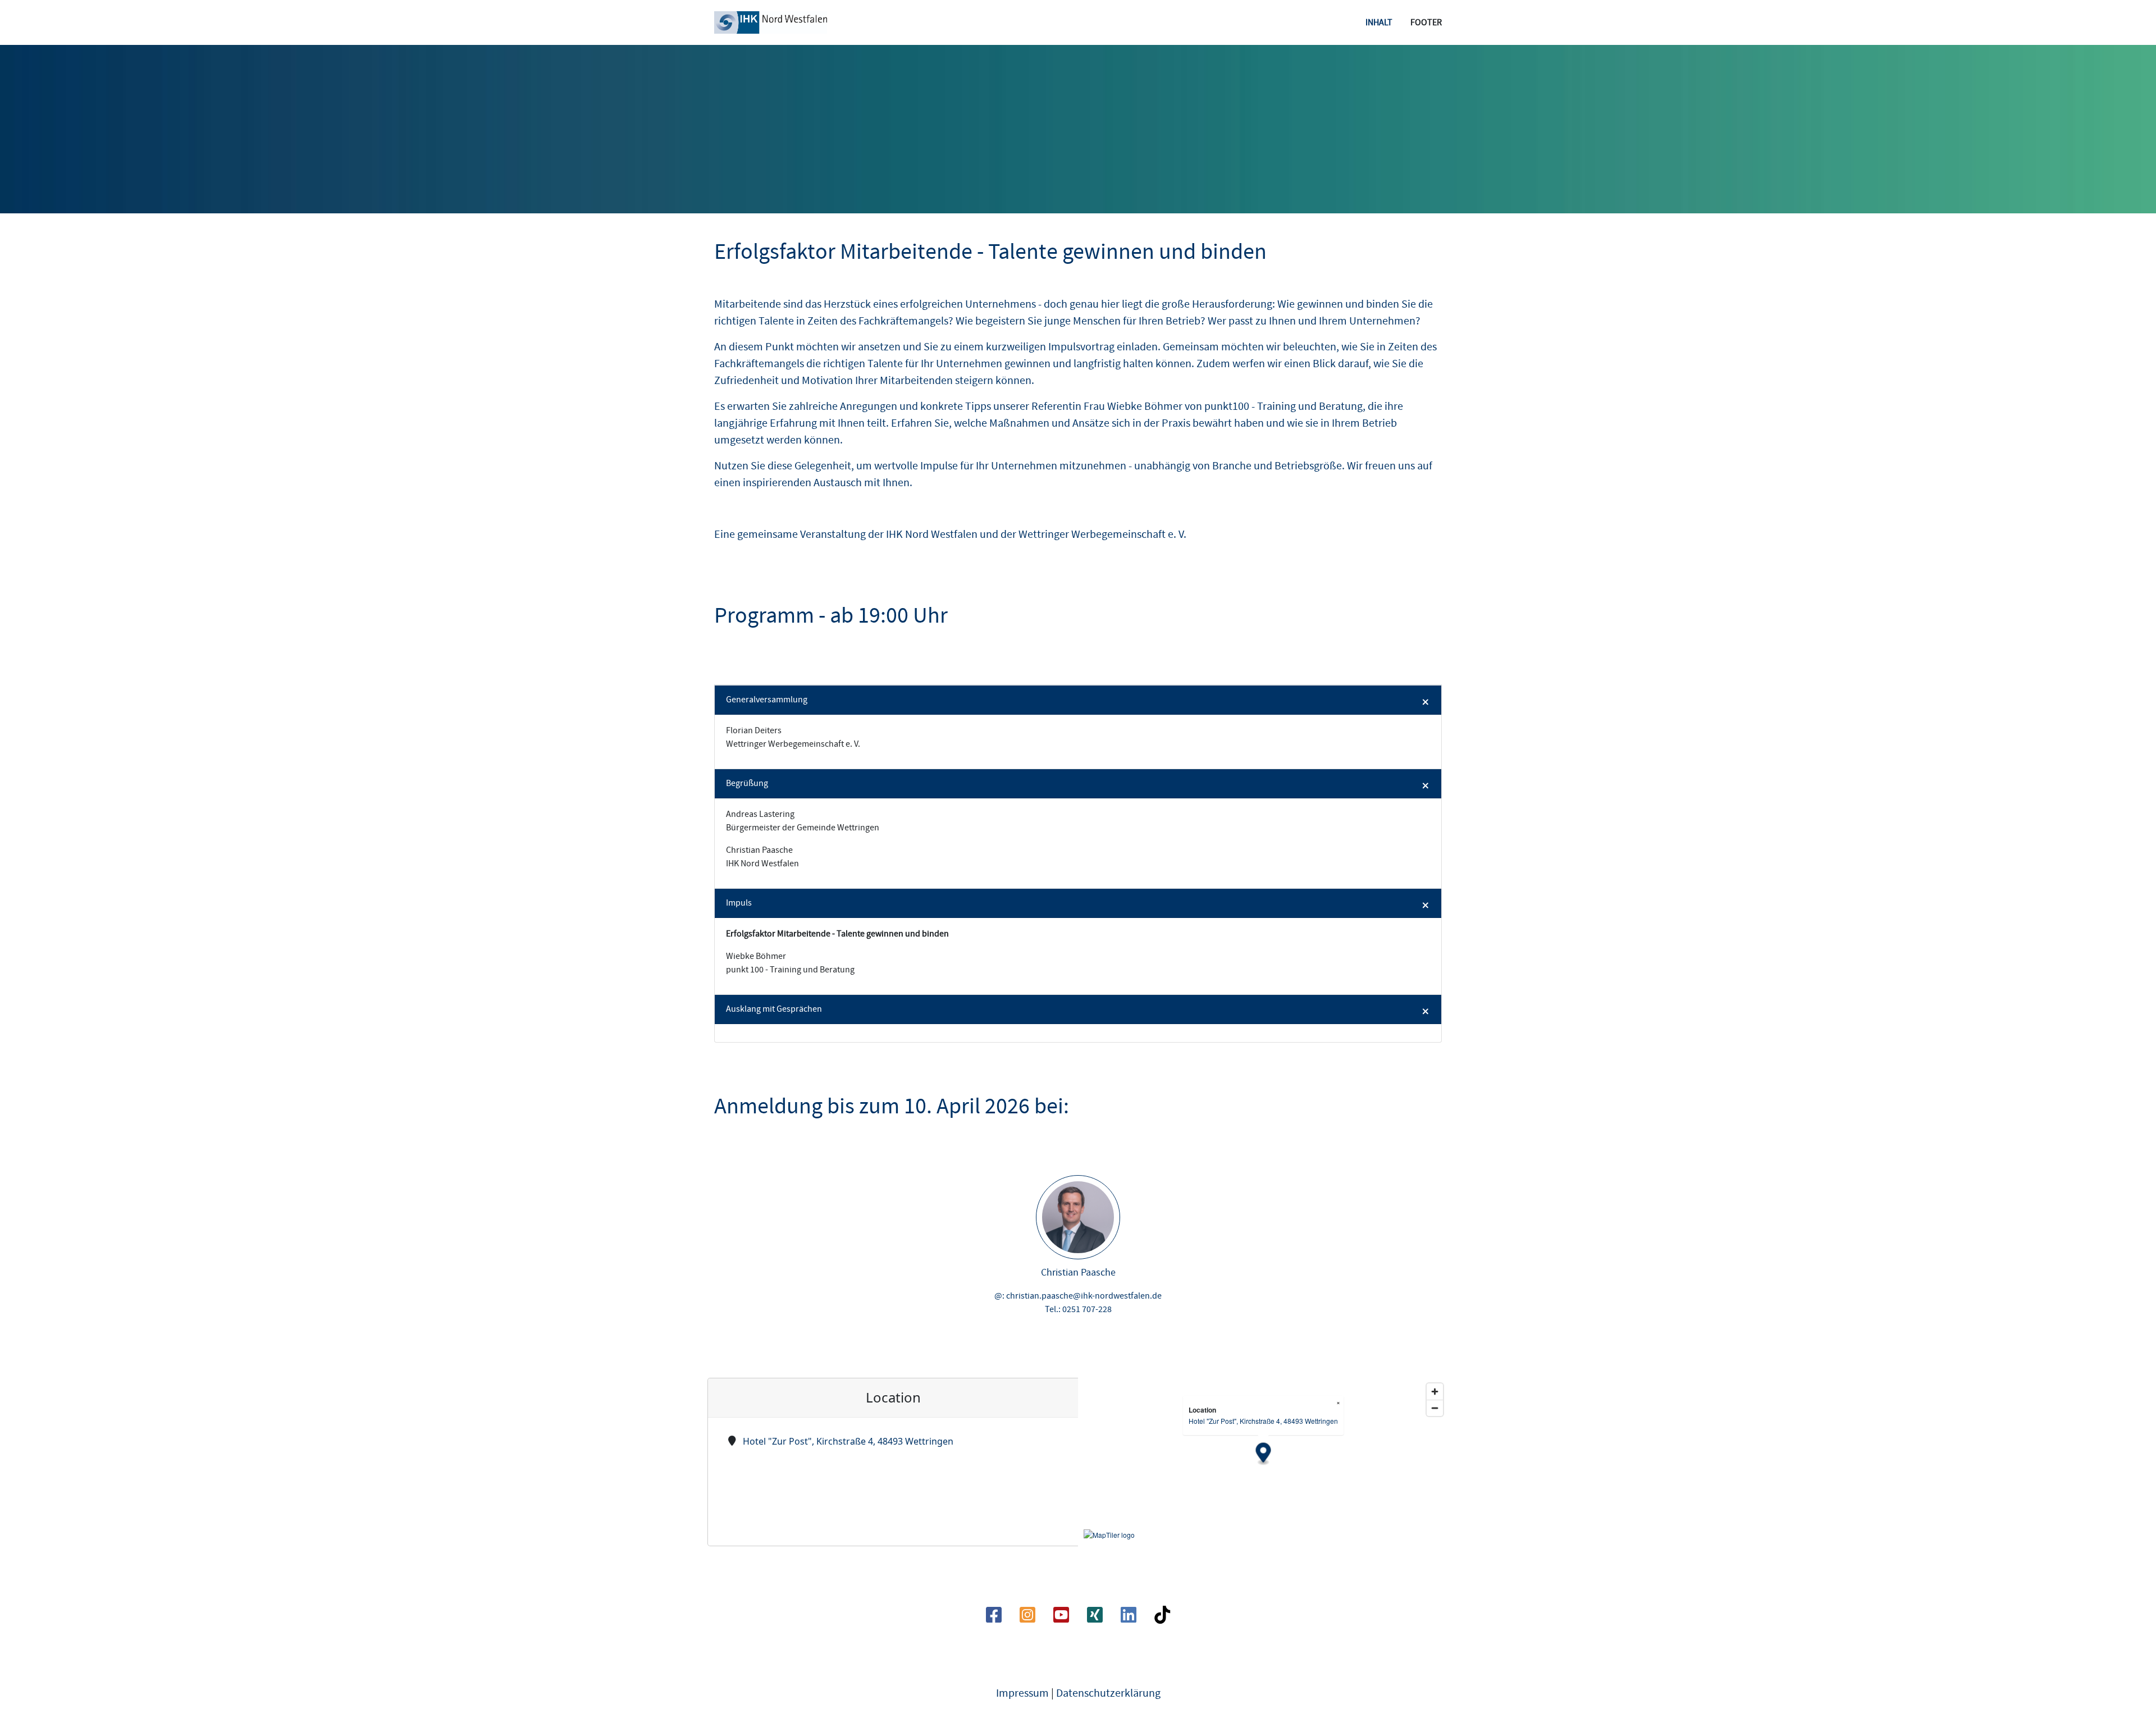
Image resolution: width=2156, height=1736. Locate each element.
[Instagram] (1027, 1619)
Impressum (1022, 1693)
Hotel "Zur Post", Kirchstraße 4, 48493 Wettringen (848, 1441)
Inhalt (1379, 22)
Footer (1426, 22)
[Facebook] (994, 1619)
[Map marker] (1264, 1454)
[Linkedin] (1129, 1619)
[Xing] (1095, 1619)
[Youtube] (1061, 1619)
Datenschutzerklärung (1108, 1693)
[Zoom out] (1435, 1408)
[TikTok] (1162, 1619)
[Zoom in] (1435, 1392)
